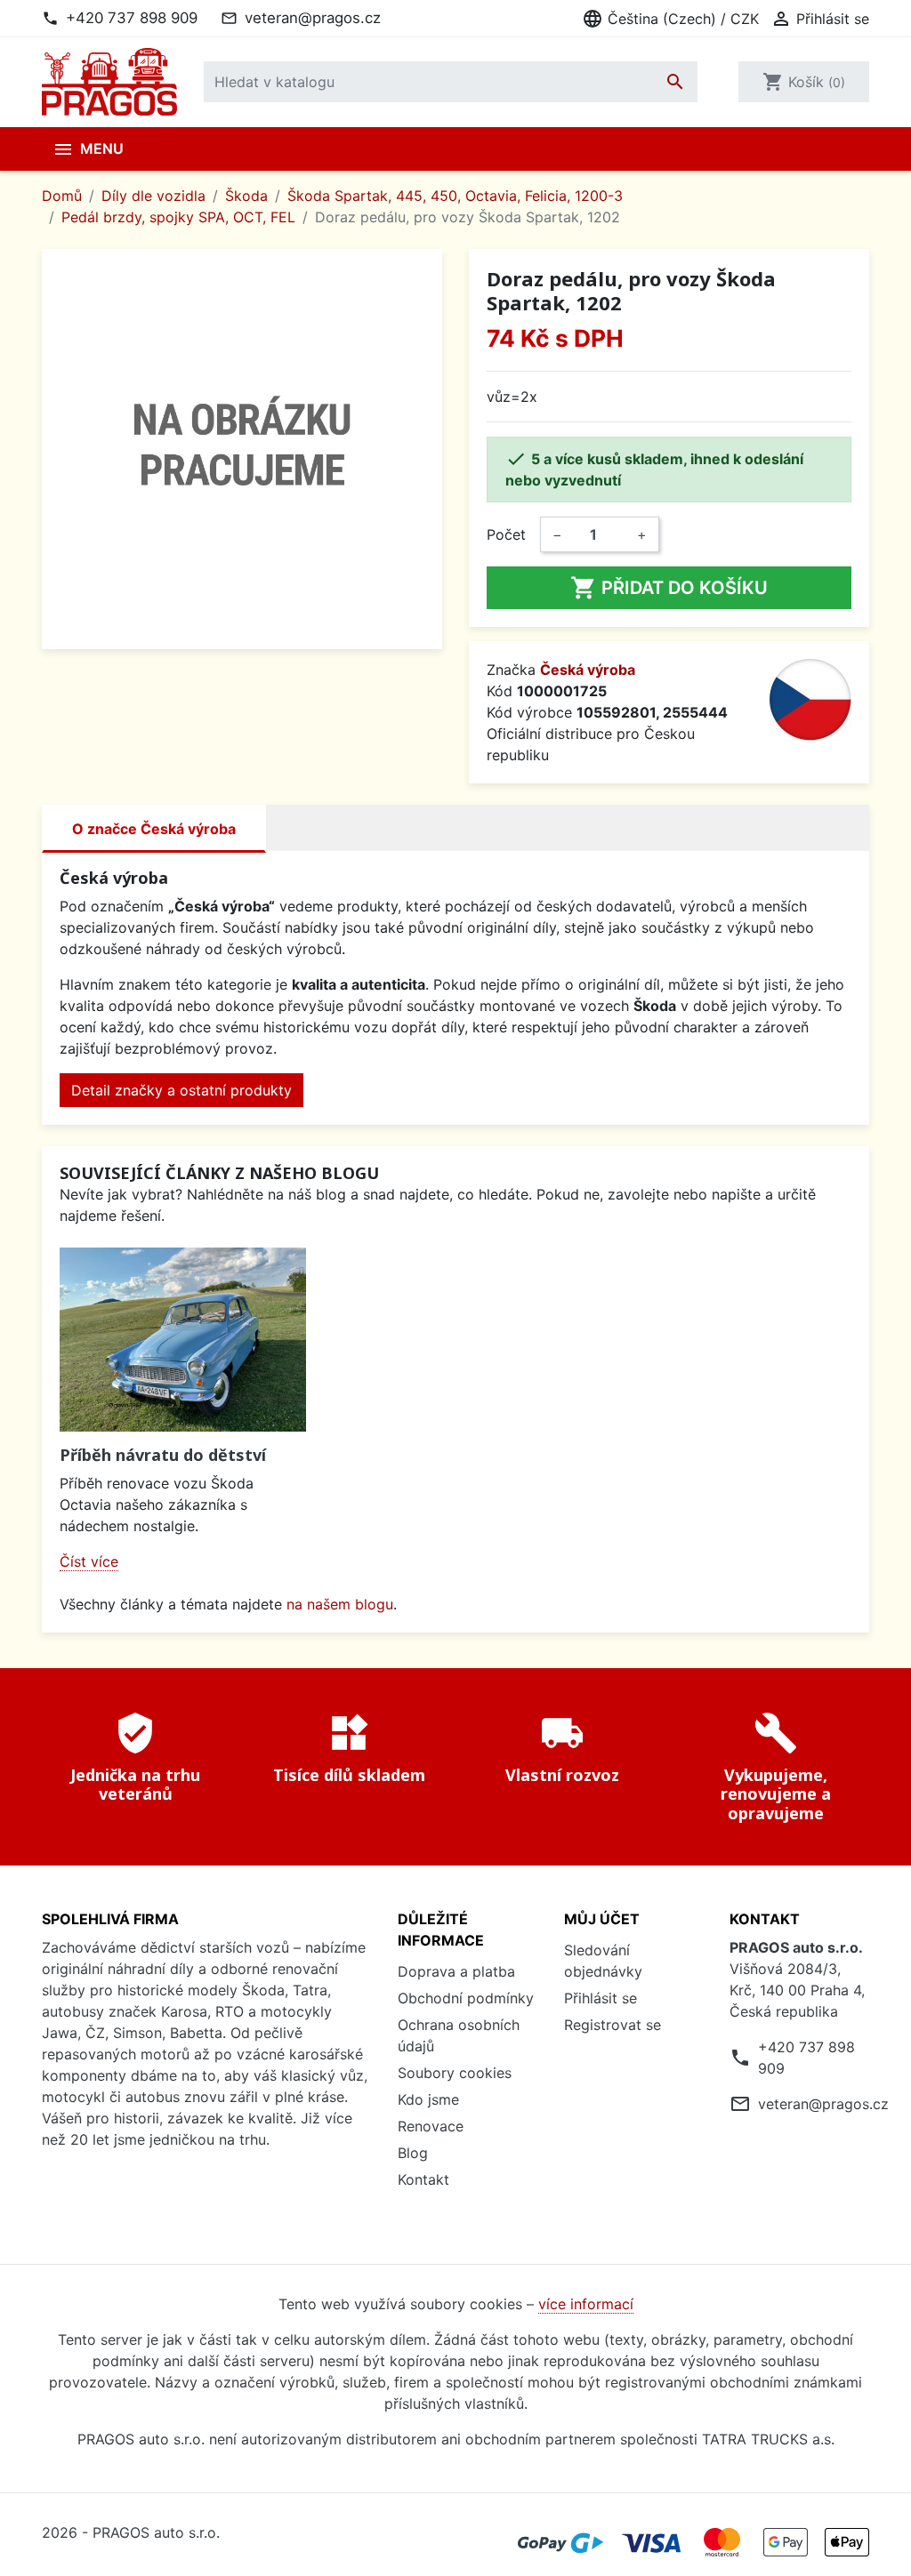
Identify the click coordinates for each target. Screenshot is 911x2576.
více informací (586, 2304)
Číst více (89, 1561)
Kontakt (423, 2179)
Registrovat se (613, 2025)
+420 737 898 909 (132, 18)
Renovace (431, 2126)
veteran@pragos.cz (313, 18)
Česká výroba (588, 670)
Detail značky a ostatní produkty (181, 1090)
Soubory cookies (455, 2073)
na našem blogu (340, 1604)
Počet (506, 534)
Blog (413, 2153)
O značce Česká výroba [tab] (154, 829)
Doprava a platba (456, 1971)
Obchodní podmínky (466, 1998)
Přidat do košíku (669, 588)
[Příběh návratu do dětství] (183, 1340)
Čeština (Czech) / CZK (670, 19)
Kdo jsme (428, 2099)
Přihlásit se (601, 1998)
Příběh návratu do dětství (163, 1455)
